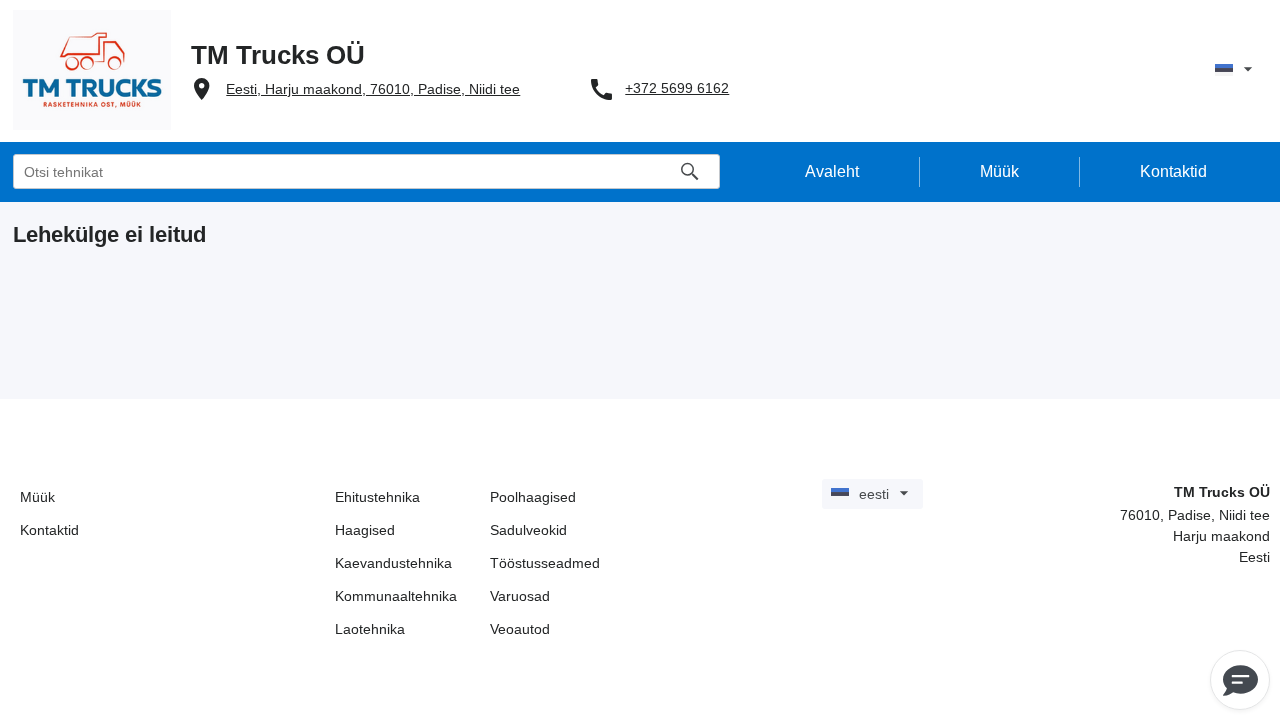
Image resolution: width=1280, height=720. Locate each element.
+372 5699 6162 (677, 88)
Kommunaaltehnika (396, 596)
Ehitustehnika (377, 497)
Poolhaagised (533, 497)
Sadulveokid (528, 530)
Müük (37, 497)
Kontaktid (49, 530)
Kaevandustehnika (393, 563)
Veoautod (520, 629)
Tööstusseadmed (545, 563)
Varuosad (520, 596)
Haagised (365, 530)
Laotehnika (370, 629)
